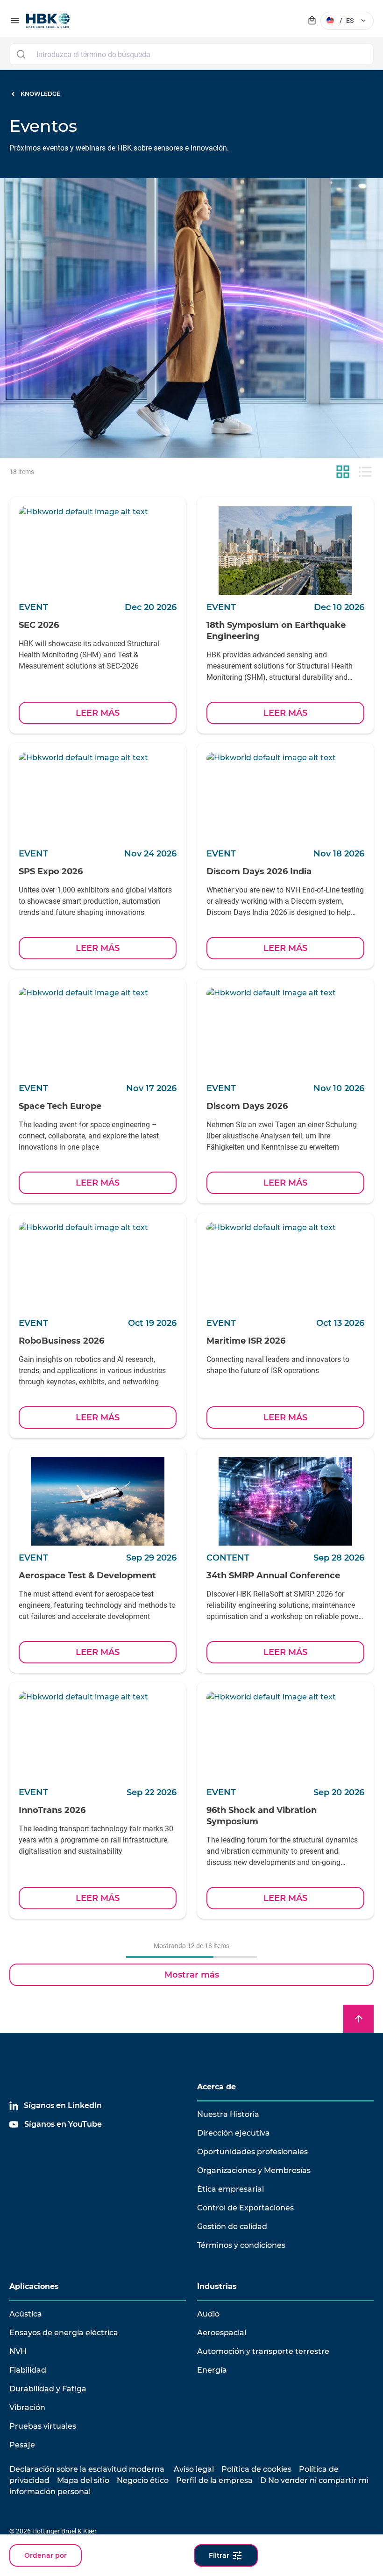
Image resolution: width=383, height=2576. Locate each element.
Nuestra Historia (228, 2114)
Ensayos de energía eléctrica (64, 2333)
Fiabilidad (28, 2370)
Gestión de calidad (232, 2227)
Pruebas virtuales (43, 2426)
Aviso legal (194, 2469)
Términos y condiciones (241, 2245)
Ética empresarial (231, 2189)
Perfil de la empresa (214, 2480)
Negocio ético (143, 2480)
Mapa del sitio (83, 2480)
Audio (208, 2314)
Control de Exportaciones (245, 2208)
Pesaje (22, 2445)
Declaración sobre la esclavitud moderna (87, 2469)
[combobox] (191, 54)
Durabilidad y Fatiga (48, 2389)
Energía (212, 2370)
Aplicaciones (34, 2286)
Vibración (27, 2407)
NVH (18, 2351)
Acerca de (216, 2087)
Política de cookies (256, 2469)
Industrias (217, 2286)
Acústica (26, 2314)
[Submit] (21, 54)
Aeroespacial (222, 2333)
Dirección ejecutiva (234, 2133)
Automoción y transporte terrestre (263, 2351)
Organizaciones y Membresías (254, 2170)
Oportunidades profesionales (252, 2152)
